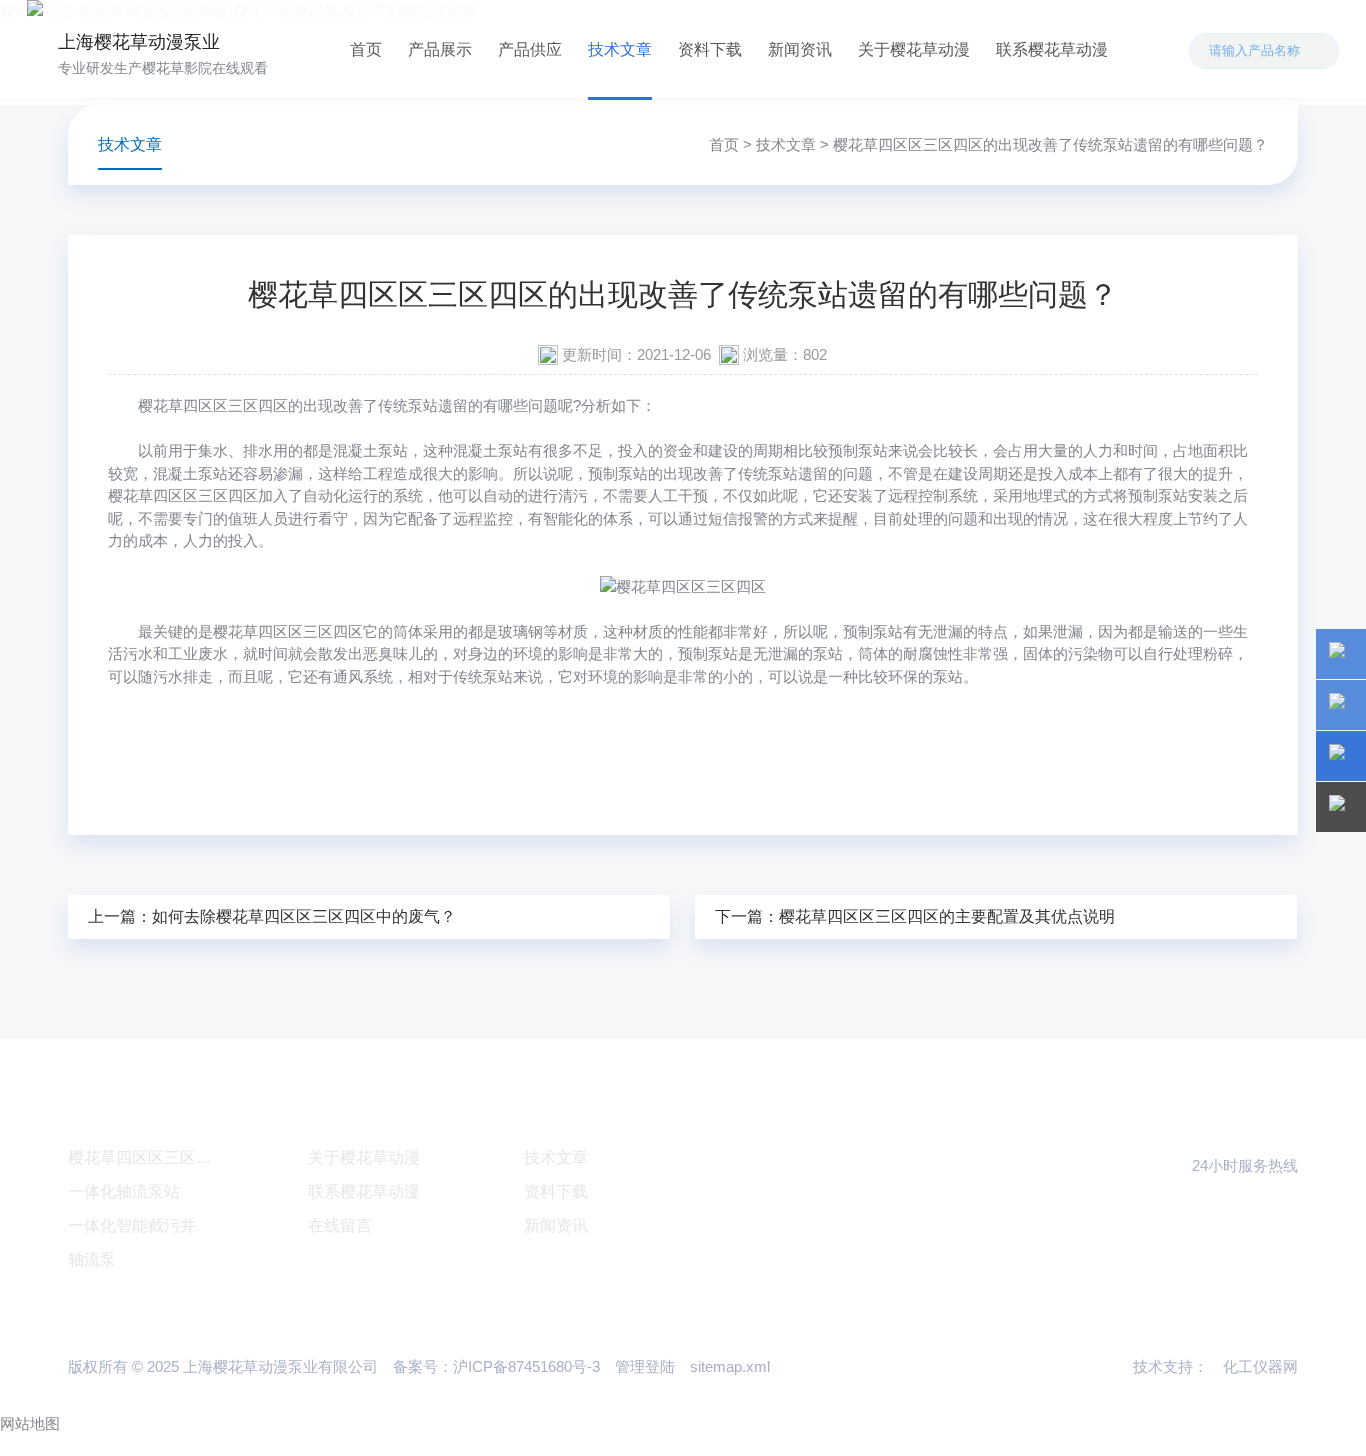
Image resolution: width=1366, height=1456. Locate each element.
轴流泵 (92, 1259)
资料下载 (710, 49)
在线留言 (340, 1225)
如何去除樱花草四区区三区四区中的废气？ (304, 916)
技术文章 (620, 49)
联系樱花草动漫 (1052, 49)
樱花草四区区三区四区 (213, 405)
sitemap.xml (730, 1366)
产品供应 (530, 49)
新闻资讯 (800, 49)
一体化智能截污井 (132, 1225)
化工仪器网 (1260, 1366)
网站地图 (30, 1423)
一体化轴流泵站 (124, 1191)
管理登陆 (645, 1366)
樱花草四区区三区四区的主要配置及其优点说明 (947, 916)
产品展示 (440, 49)
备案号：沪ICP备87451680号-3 (496, 1366)
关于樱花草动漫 (914, 49)
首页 (366, 49)
